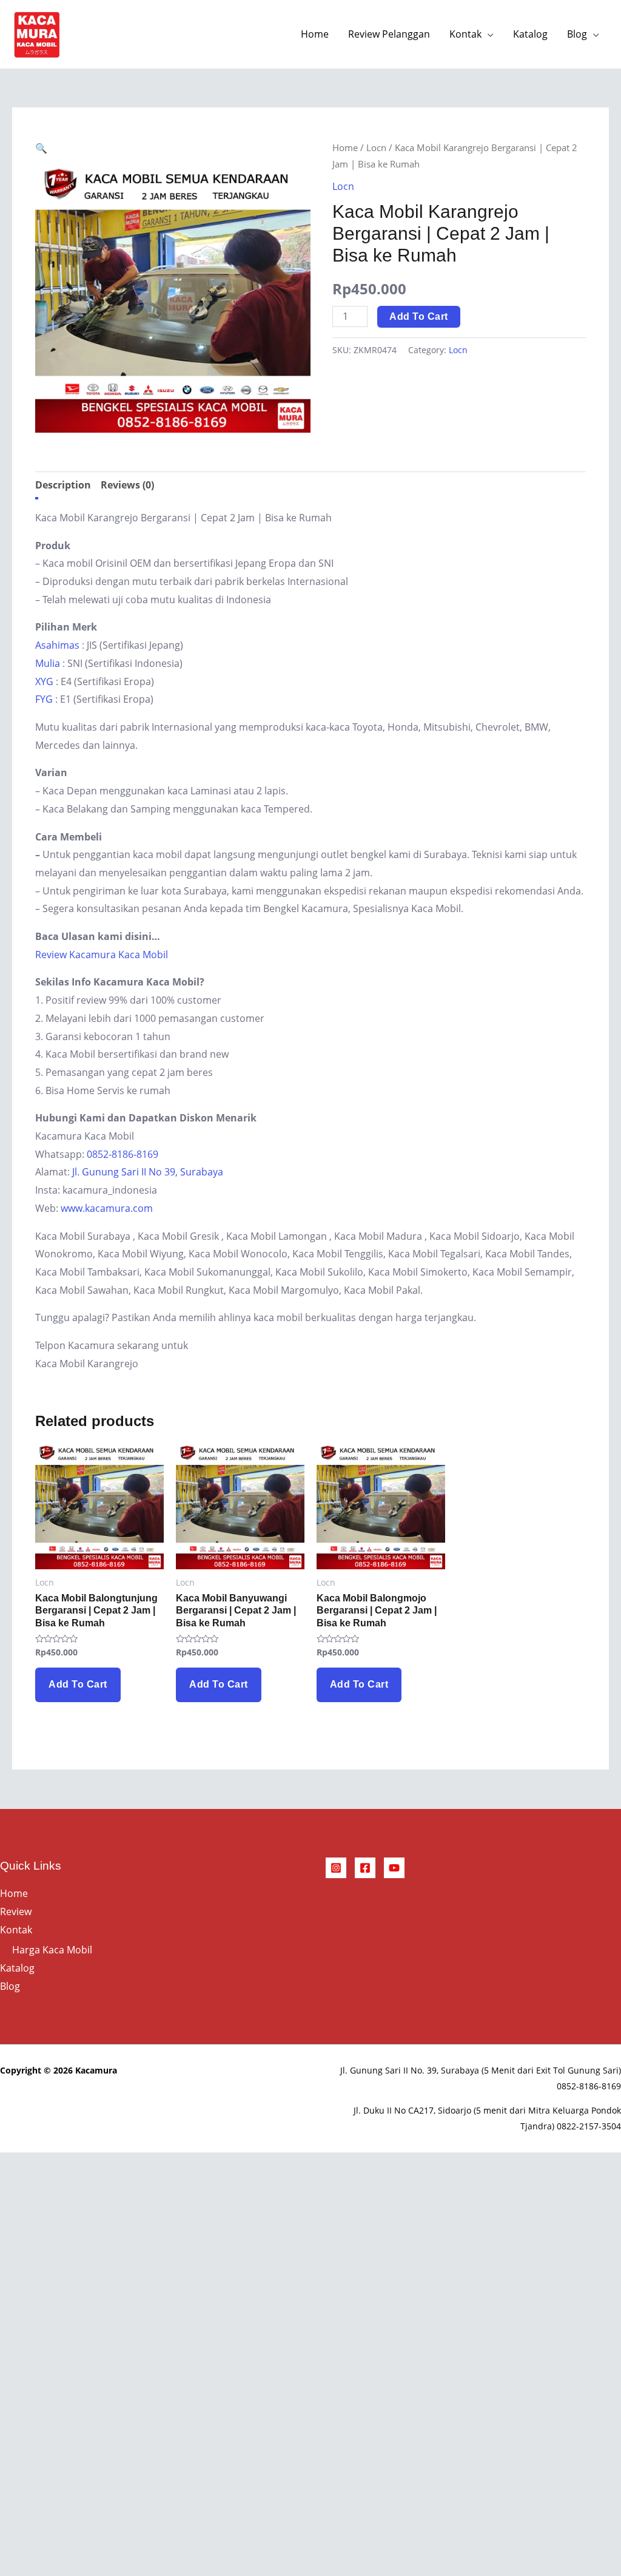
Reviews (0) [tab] (127, 485)
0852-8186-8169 (123, 1154)
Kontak (465, 34)
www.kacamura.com (107, 1208)
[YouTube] (394, 1868)
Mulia (48, 663)
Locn (376, 147)
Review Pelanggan (389, 34)
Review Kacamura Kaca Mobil (102, 955)
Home (315, 34)
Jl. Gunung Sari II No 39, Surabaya (148, 1172)
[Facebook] (365, 1868)
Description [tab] (63, 485)
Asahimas (57, 645)
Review (16, 1912)
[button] (41, 148)
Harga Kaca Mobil (52, 1950)
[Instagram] (336, 1868)
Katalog (530, 34)
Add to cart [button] (78, 1684)
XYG (44, 681)
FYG (44, 699)
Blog (577, 34)
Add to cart (419, 316)
